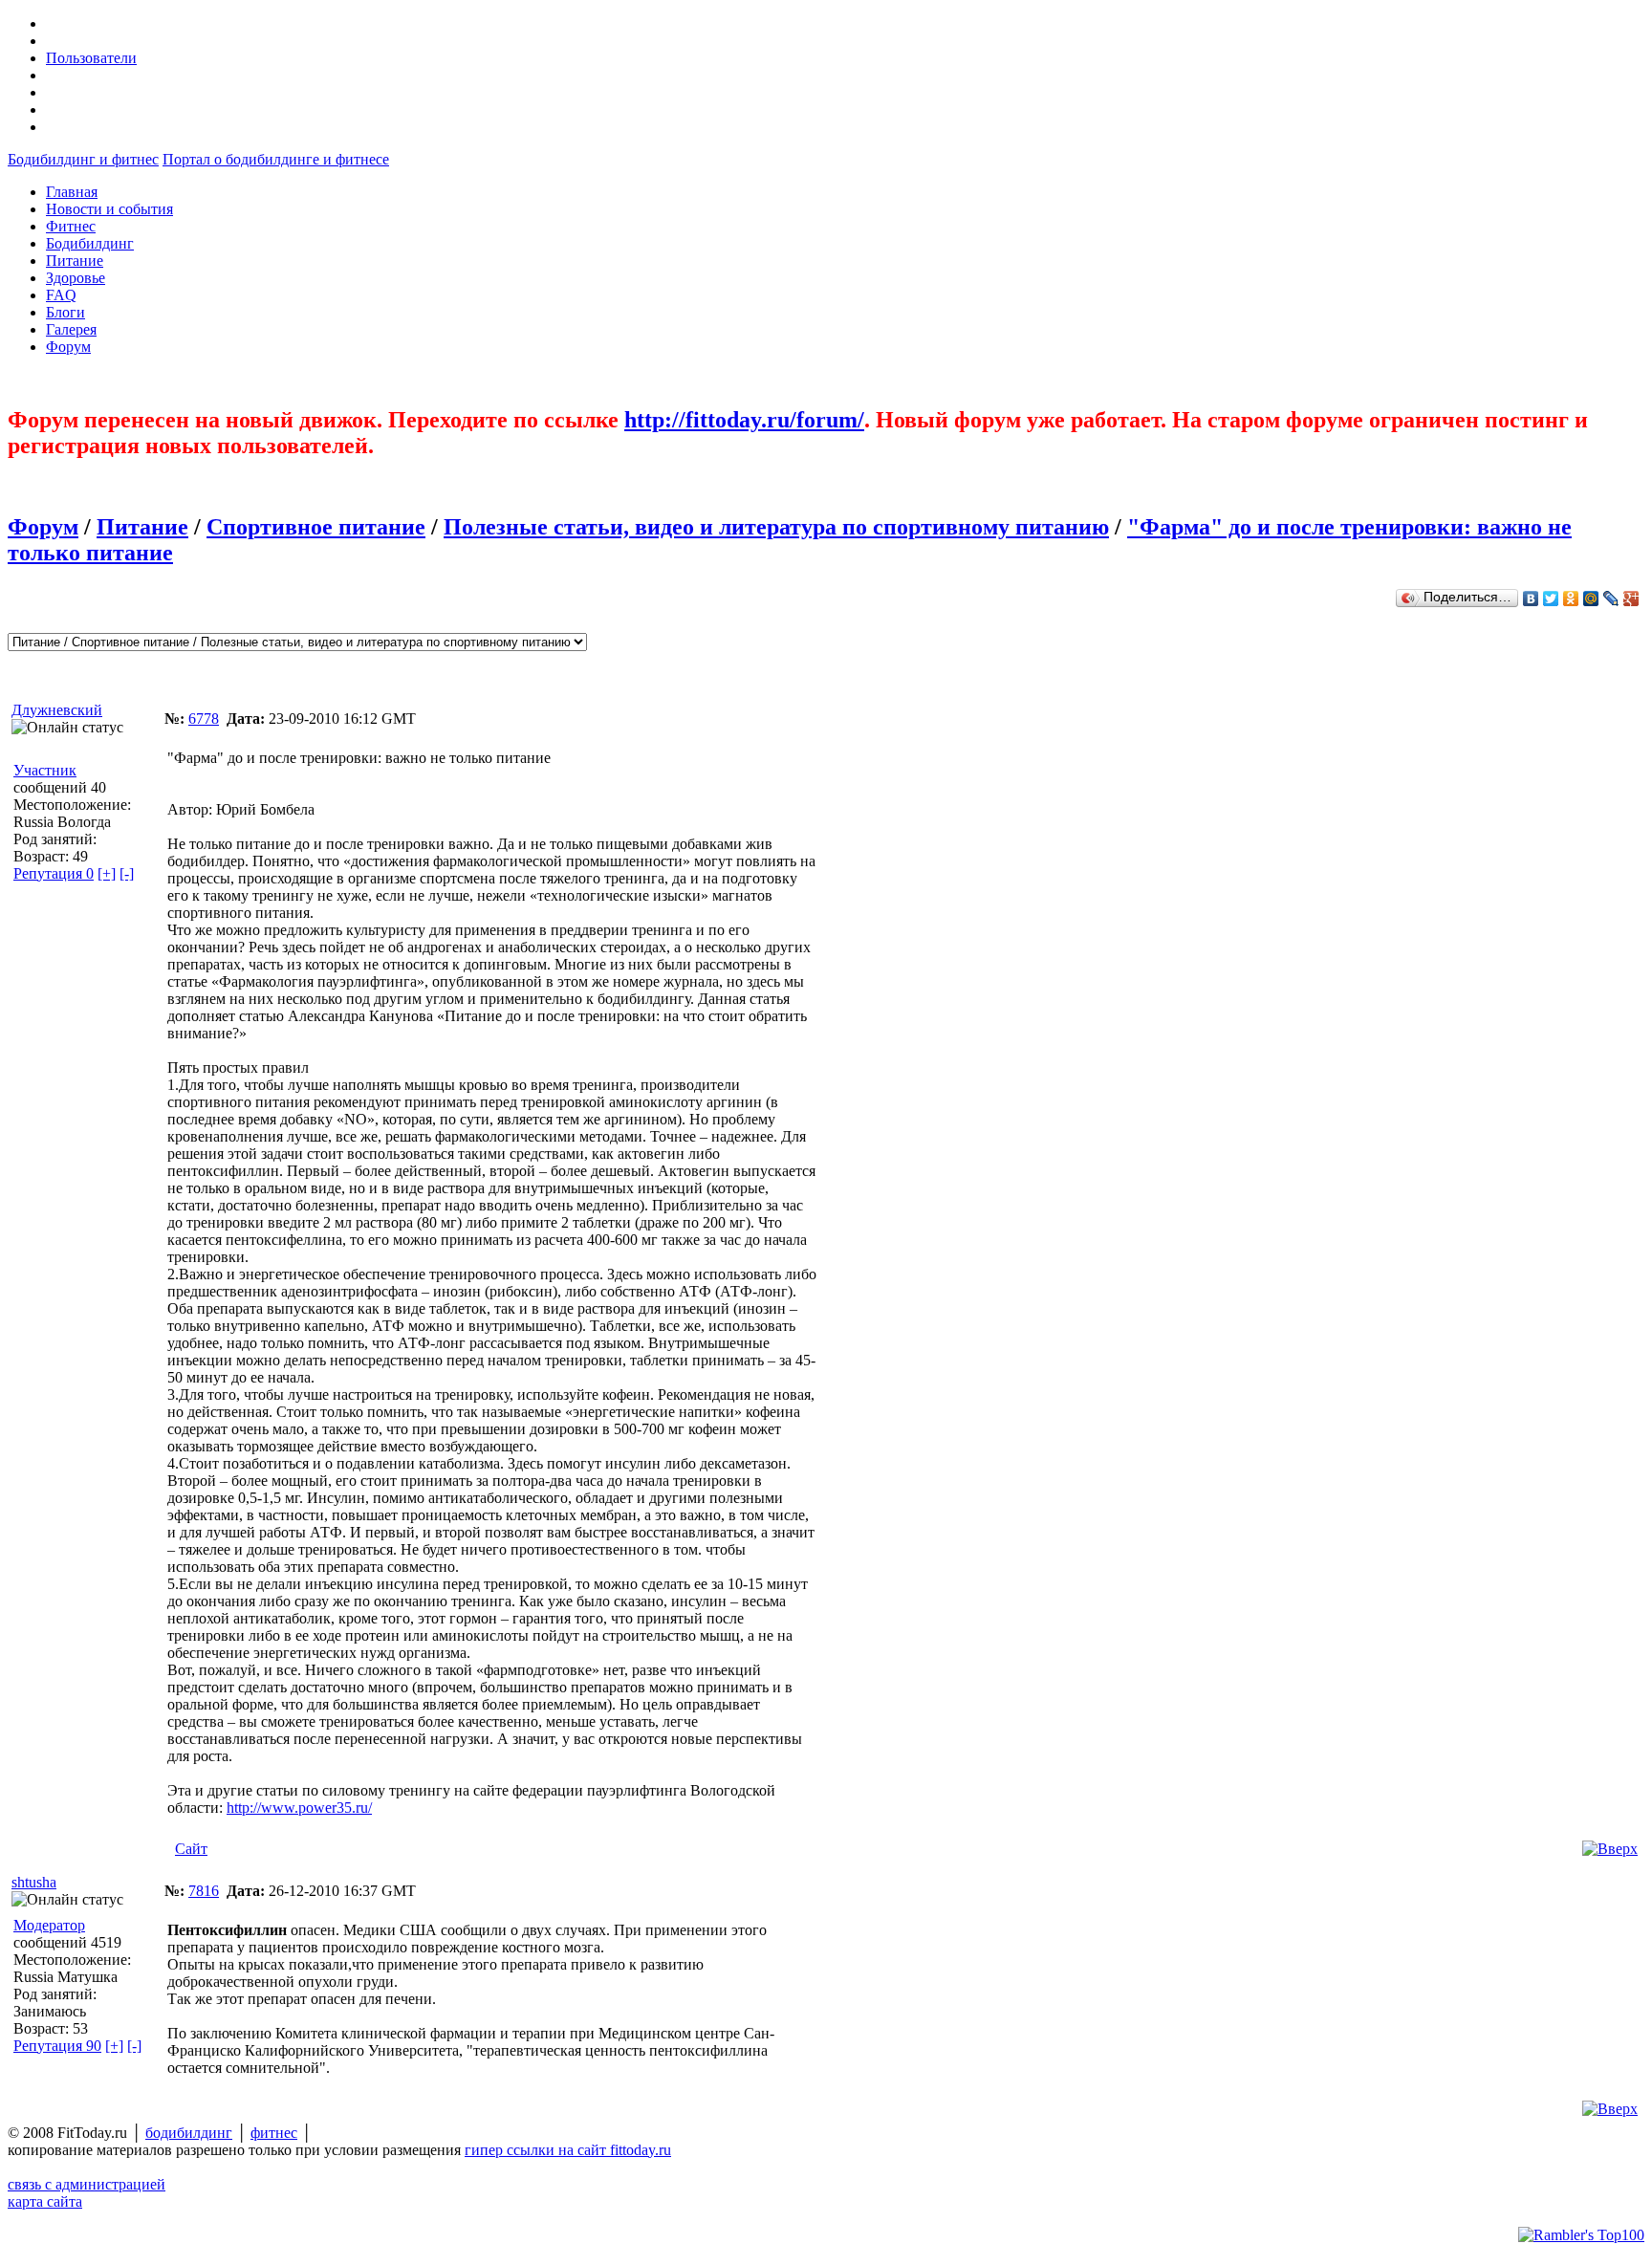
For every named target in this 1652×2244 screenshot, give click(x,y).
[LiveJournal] (1611, 599)
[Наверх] (1610, 1849)
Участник (45, 770)
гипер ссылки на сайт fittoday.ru (568, 2150)
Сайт (191, 1849)
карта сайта (45, 2201)
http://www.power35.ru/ (299, 1808)
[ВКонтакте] (1531, 599)
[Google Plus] (1631, 599)
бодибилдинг (189, 2133)
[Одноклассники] (1571, 599)
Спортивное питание (316, 527)
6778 (204, 719)
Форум (43, 527)
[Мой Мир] (1591, 599)
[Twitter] (1551, 599)
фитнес (274, 2133)
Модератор (49, 1925)
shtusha (34, 1882)
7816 (204, 1891)
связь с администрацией (87, 2184)
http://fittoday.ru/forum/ (744, 420)
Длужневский (57, 710)
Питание (142, 527)
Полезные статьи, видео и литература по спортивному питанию (776, 527)
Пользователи (91, 58)
